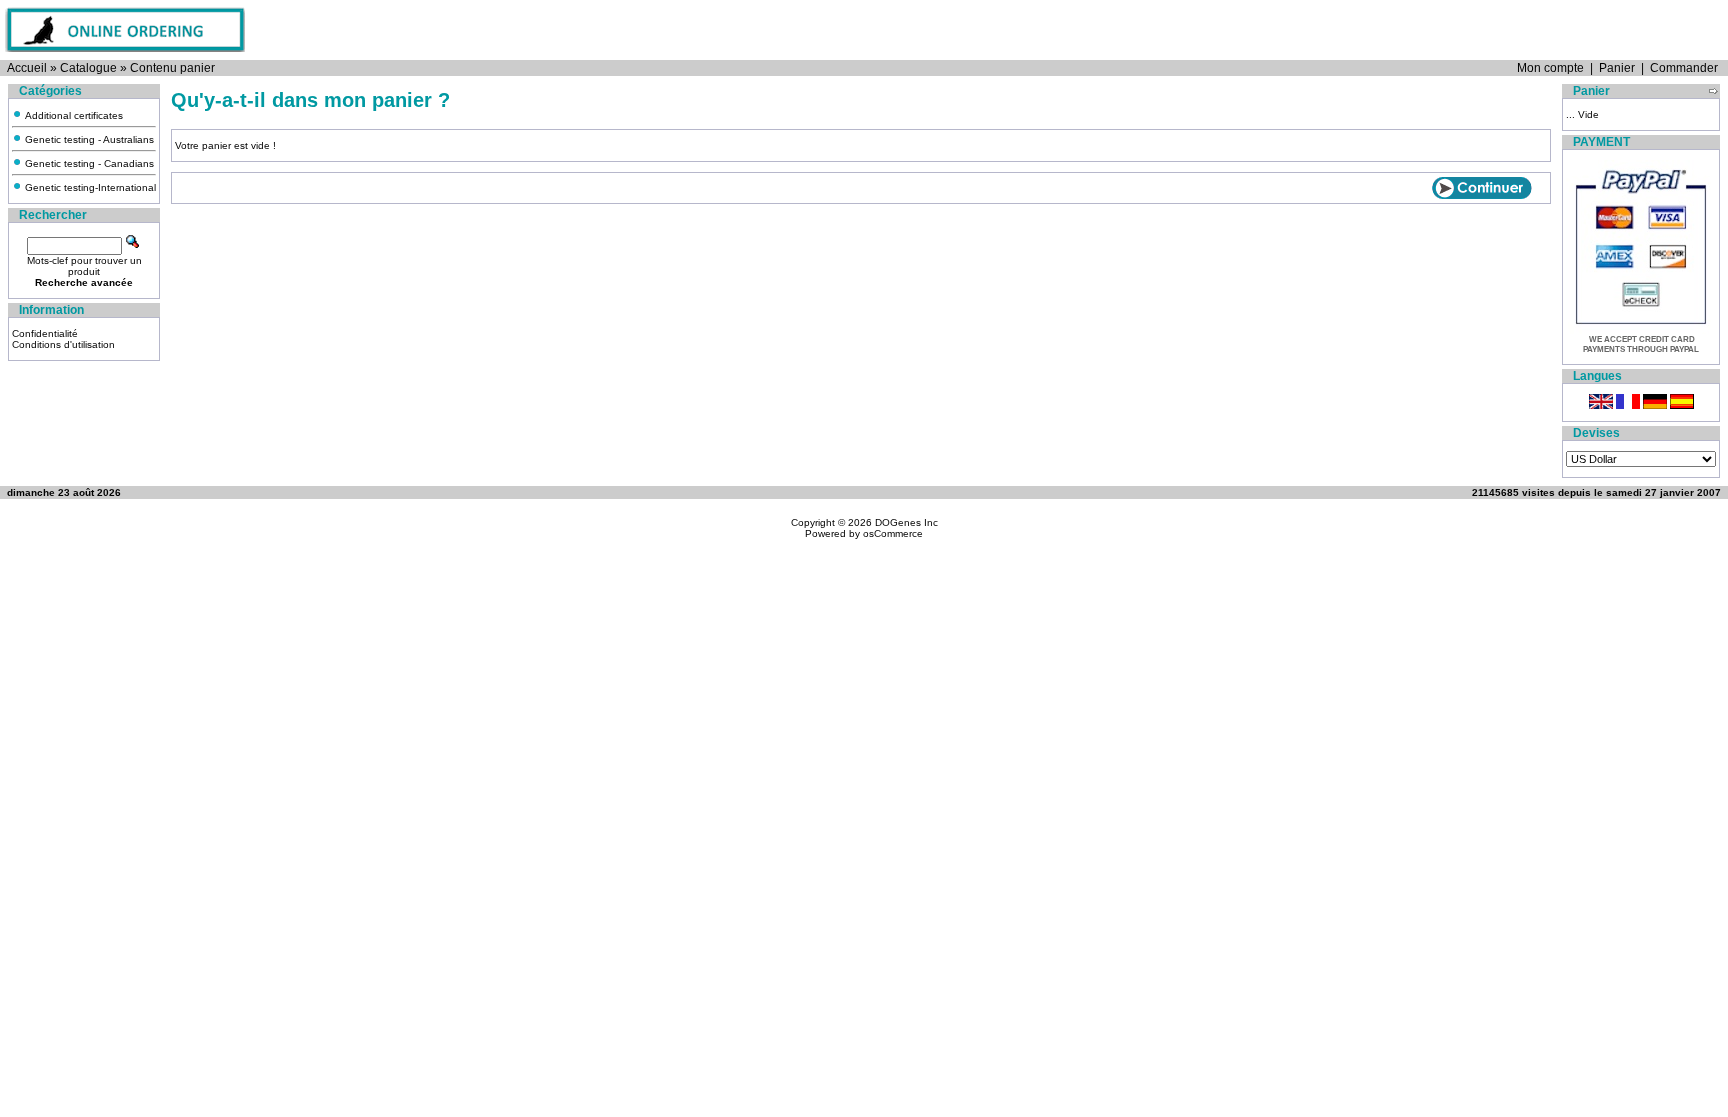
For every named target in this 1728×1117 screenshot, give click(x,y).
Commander (1684, 68)
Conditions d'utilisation (63, 344)
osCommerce (893, 533)
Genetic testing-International (89, 187)
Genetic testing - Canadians (88, 163)
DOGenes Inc (906, 522)
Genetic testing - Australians (88, 139)
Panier (1617, 68)
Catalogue (88, 68)
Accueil (27, 68)
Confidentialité (45, 333)
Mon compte (1550, 68)
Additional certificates (72, 115)
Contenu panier (172, 68)
